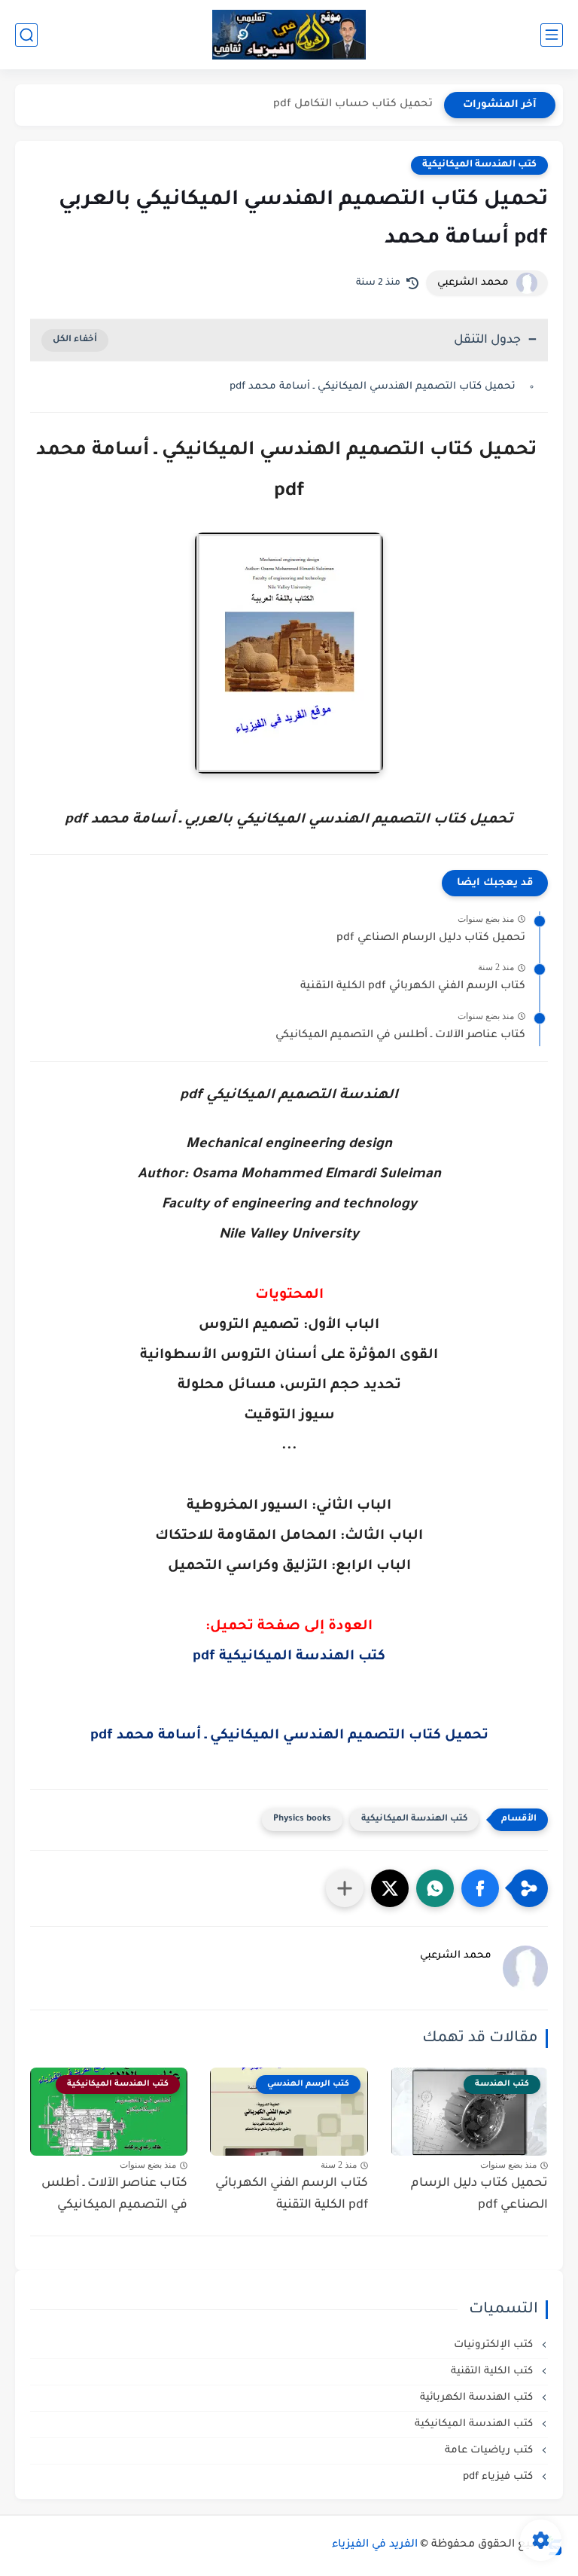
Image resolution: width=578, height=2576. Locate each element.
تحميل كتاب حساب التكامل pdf (353, 105)
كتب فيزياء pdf (499, 2477)
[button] (480, 1888)
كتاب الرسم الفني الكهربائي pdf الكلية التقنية (413, 987)
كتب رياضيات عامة (490, 2451)
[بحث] (26, 35)
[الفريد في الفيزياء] (289, 35)
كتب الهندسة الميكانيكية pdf (289, 1657)
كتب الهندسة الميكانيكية (479, 165)
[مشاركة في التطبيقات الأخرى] (345, 1888)
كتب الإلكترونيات (495, 2345)
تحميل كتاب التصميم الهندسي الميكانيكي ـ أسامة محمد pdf (374, 387)
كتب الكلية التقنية (493, 2372)
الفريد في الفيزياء (375, 2545)
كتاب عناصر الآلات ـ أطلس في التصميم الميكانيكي (400, 1036)
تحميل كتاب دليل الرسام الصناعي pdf (431, 939)
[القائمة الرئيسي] (552, 35)
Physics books (302, 1819)
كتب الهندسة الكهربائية (478, 2398)
